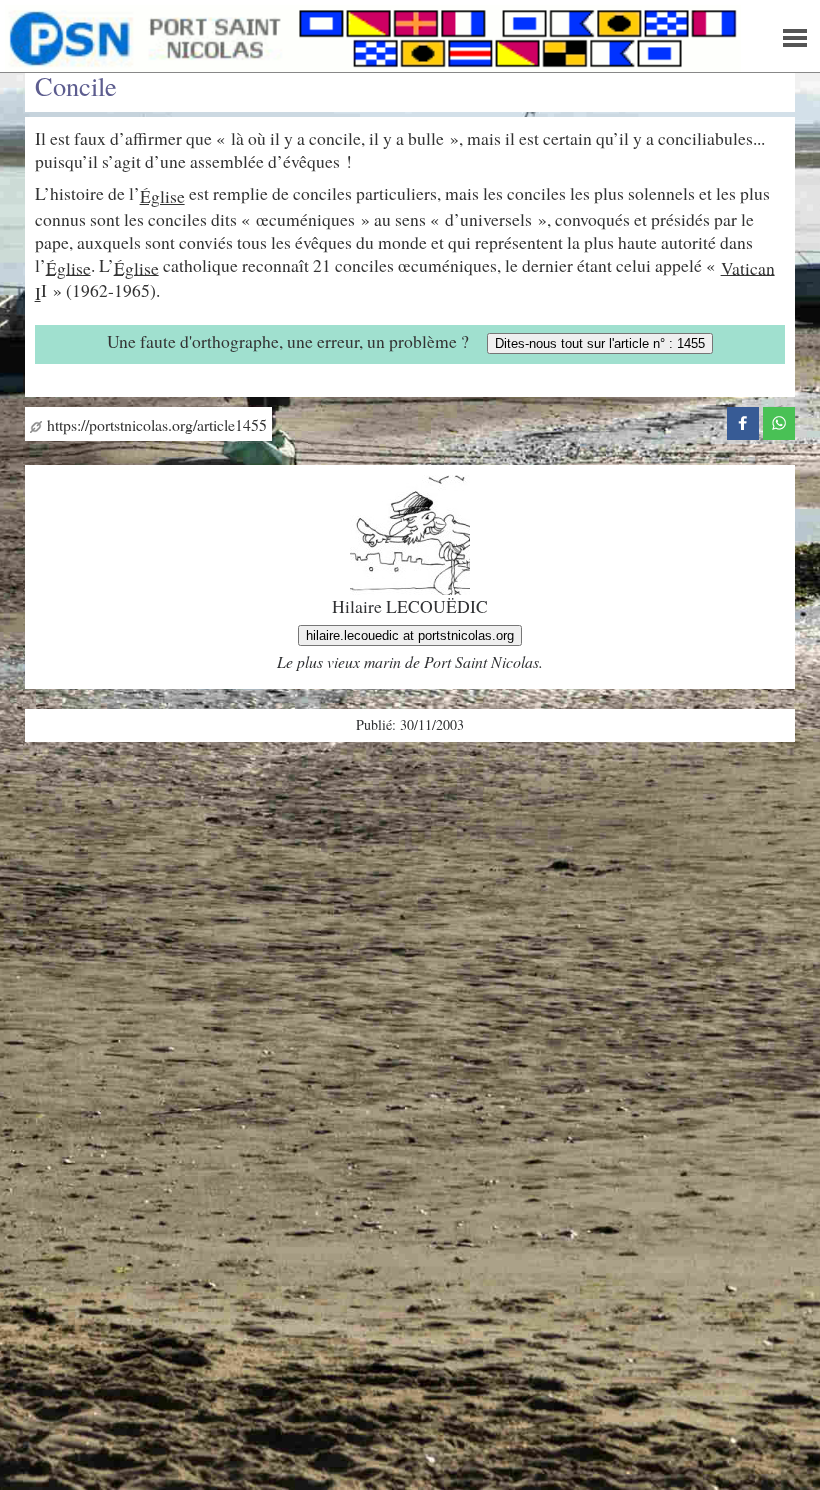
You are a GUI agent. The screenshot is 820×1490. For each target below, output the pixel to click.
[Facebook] (743, 420)
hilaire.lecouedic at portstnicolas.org (410, 635)
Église (162, 196)
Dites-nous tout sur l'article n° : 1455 (600, 343)
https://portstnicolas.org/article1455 (154, 424)
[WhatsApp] (779, 420)
